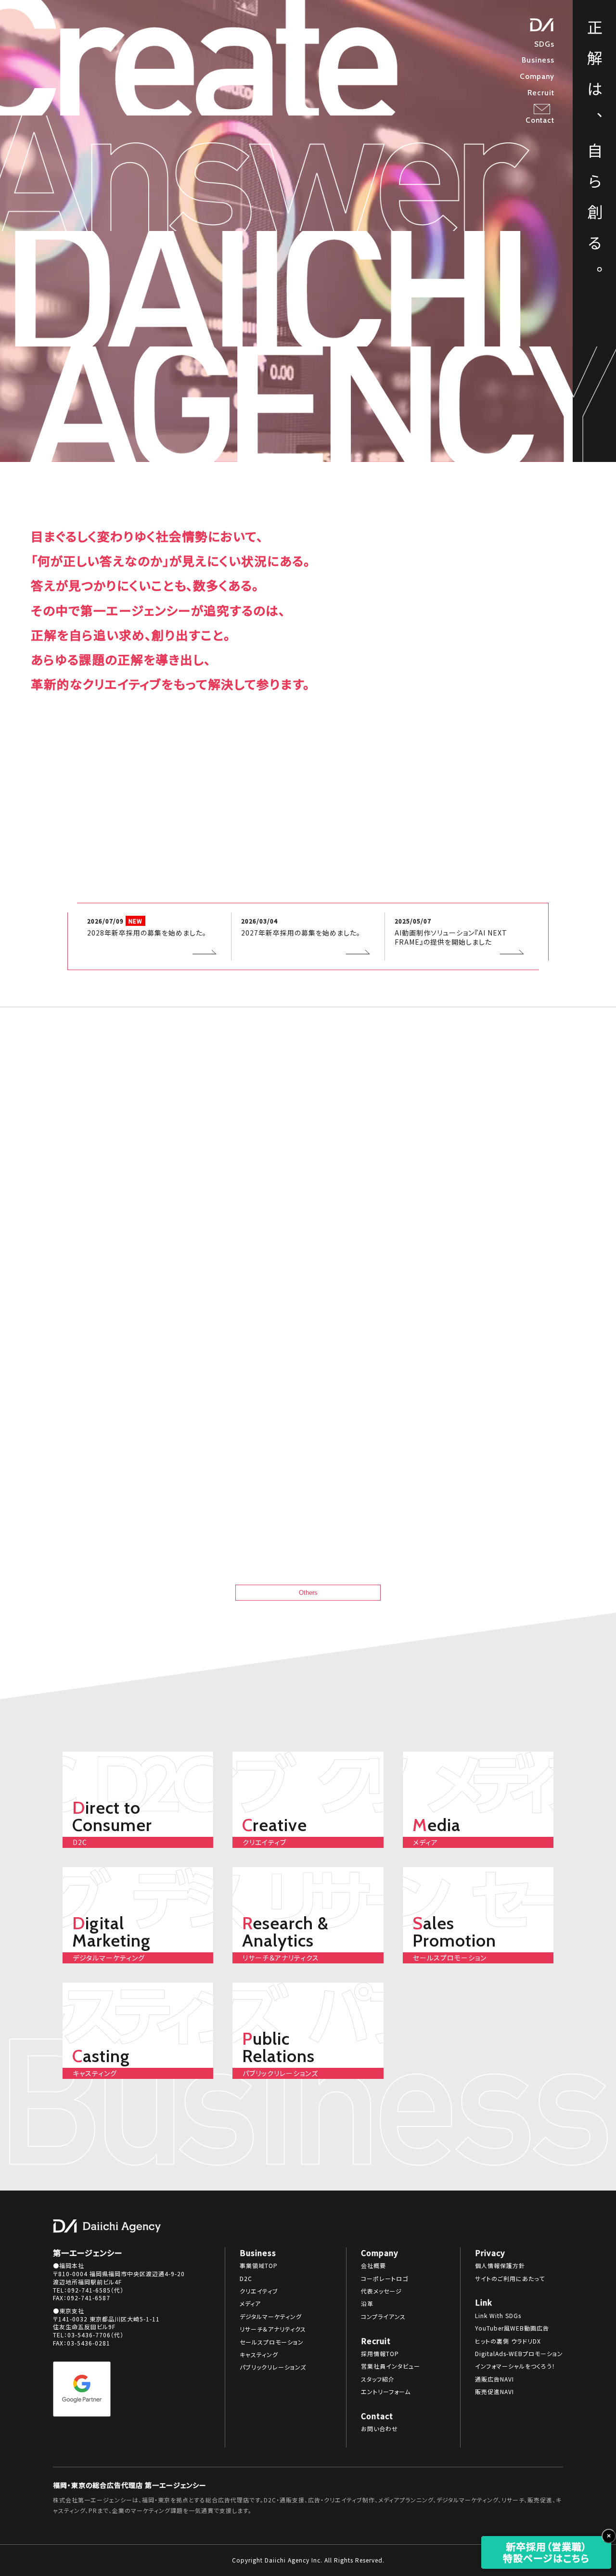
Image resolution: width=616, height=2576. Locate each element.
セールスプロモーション (272, 2342)
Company (537, 76)
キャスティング (259, 2355)
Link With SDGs (498, 2316)
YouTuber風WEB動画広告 (512, 2328)
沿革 (367, 2304)
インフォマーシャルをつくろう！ (515, 2366)
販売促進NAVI (494, 2392)
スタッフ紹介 (378, 2379)
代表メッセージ (381, 2291)
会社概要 (373, 2266)
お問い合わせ (379, 2429)
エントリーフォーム (386, 2392)
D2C (246, 2279)
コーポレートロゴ (385, 2279)
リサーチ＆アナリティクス (273, 2329)
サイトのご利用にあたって (510, 2279)
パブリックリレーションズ (273, 2367)
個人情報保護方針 (500, 2266)
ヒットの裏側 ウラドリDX (508, 2341)
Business (538, 60)
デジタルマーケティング (271, 2317)
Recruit (541, 93)
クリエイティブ (259, 2291)
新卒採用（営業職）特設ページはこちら (546, 2552)
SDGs (544, 44)
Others (308, 1593)
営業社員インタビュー (391, 2366)
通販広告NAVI (494, 2379)
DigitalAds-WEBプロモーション (519, 2354)
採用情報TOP (380, 2354)
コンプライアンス (383, 2317)
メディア (250, 2304)
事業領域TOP (259, 2266)
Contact (540, 120)
